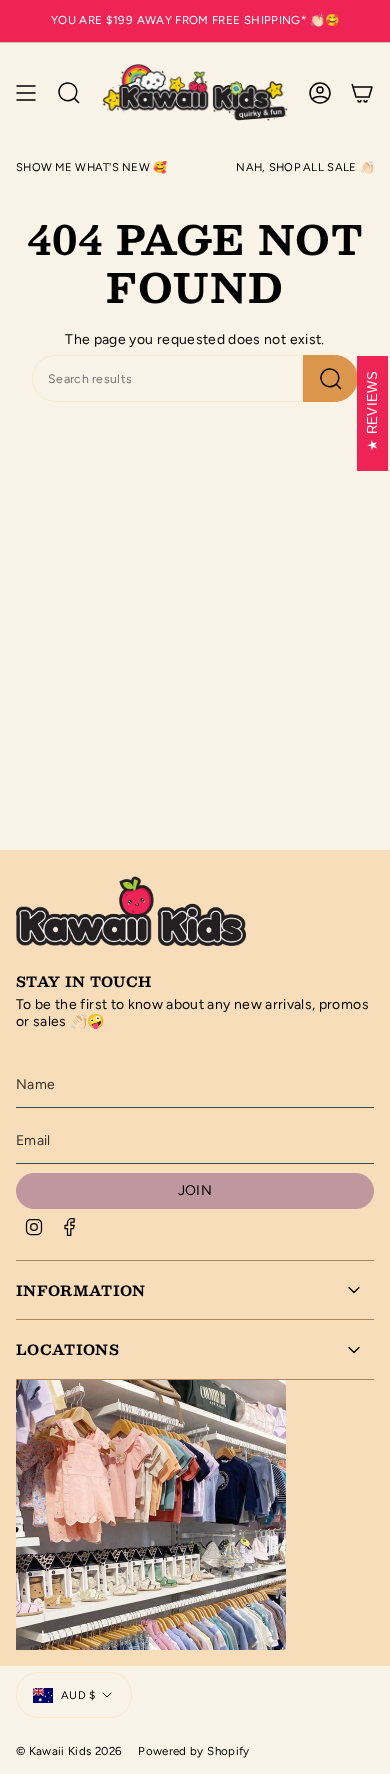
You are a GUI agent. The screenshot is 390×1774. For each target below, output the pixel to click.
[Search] (330, 378)
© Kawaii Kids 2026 (69, 1751)
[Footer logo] (131, 909)
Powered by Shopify (193, 1751)
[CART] (362, 93)
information (81, 1290)
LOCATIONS (67, 1349)
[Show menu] (26, 93)
